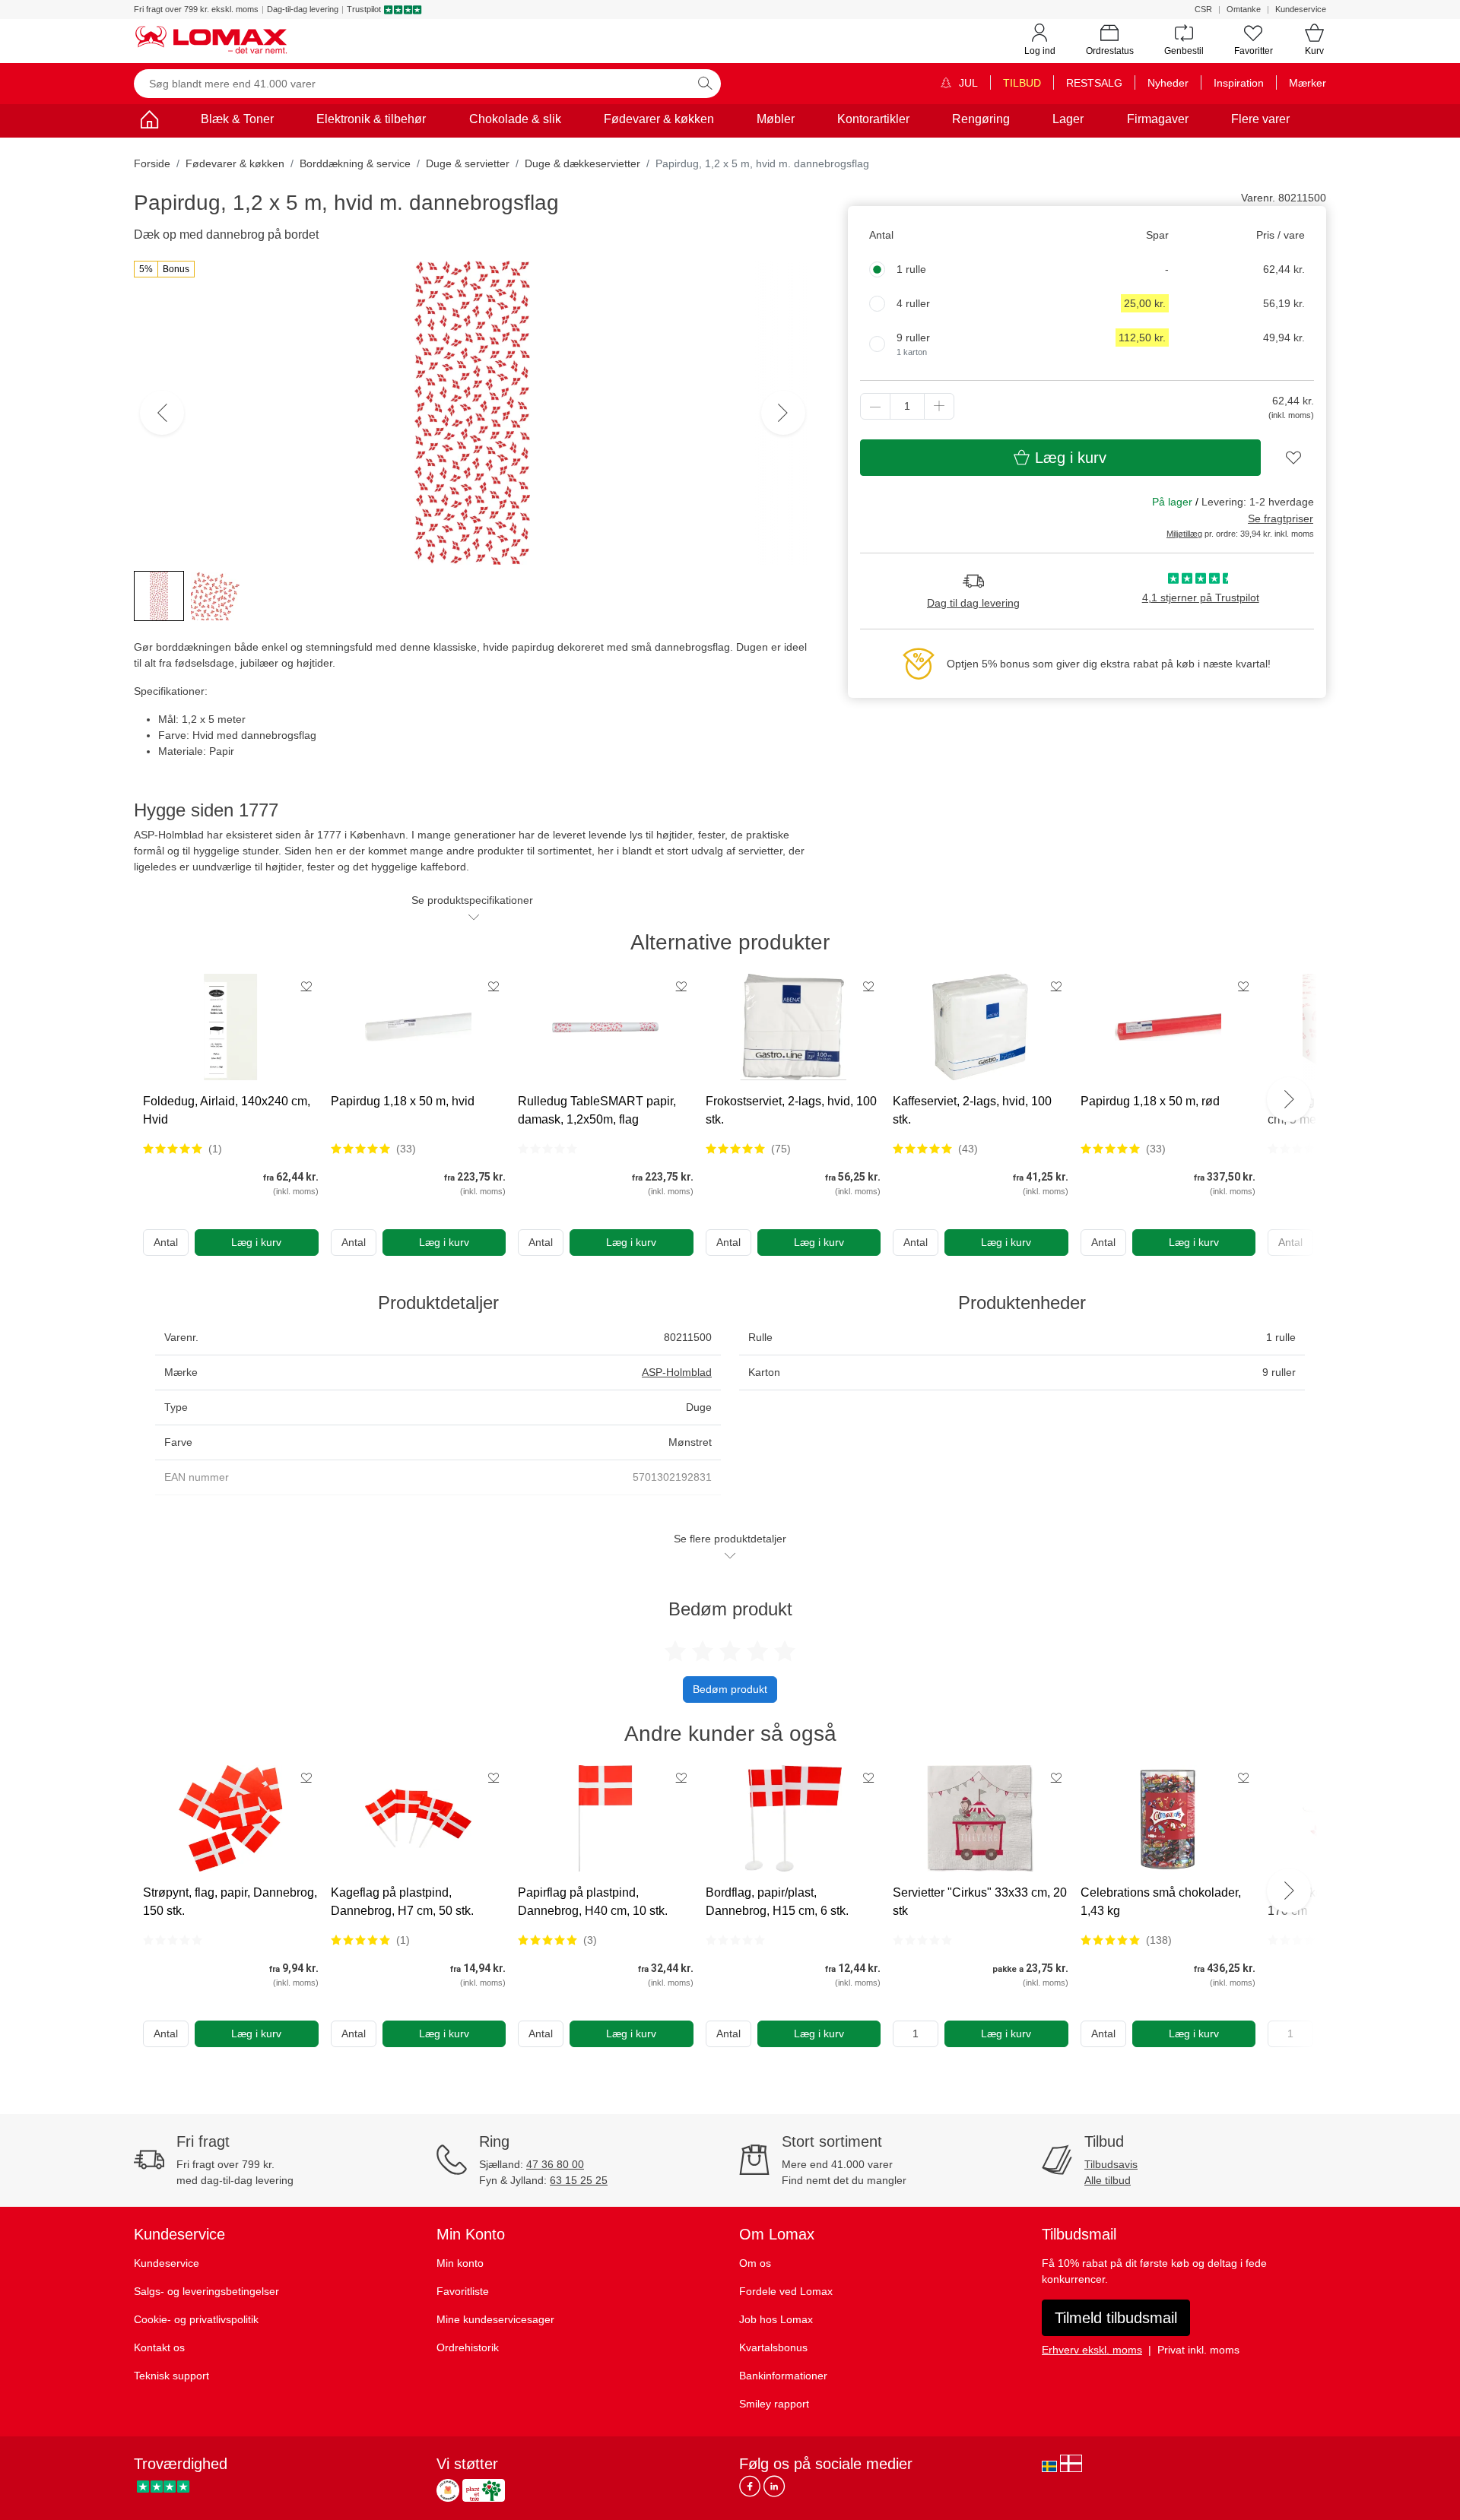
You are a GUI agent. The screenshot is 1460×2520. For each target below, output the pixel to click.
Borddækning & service (355, 163)
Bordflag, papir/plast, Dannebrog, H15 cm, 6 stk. (777, 1902)
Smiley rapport (774, 2404)
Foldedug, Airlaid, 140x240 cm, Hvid (227, 1110)
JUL (967, 83)
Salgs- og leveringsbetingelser (206, 2291)
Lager (1068, 119)
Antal (166, 1242)
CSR (1203, 9)
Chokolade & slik (515, 119)
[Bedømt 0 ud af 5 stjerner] (547, 1149)
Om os (755, 2263)
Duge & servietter (468, 163)
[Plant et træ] (484, 2490)
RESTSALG (1094, 83)
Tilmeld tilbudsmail (1116, 2318)
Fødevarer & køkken (659, 119)
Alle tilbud (1108, 2180)
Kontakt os (159, 2347)
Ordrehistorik (468, 2347)
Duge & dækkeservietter (582, 163)
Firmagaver (1158, 119)
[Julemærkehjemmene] (448, 2490)
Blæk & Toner (237, 119)
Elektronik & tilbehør (371, 119)
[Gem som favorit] (306, 986)
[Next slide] (1289, 1099)
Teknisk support (171, 2376)
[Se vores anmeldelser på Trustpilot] (163, 2486)
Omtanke (1244, 9)
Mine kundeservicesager (495, 2319)
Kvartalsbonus (773, 2347)
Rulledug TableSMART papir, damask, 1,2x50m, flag (597, 1110)
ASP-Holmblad (677, 1372)
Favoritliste (463, 2291)
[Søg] (705, 84)
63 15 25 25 (579, 2180)
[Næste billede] (783, 413)
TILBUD (1022, 83)
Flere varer (1260, 119)
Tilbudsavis (1111, 2164)
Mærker (1308, 83)
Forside (152, 163)
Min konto (460, 2263)
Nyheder (1168, 83)
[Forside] (149, 122)
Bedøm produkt (730, 1689)
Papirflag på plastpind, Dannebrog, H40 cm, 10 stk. (593, 1902)
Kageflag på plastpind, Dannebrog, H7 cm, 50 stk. (402, 1902)
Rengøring (981, 119)
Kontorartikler (873, 119)
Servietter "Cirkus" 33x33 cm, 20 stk (980, 1902)
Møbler (776, 119)
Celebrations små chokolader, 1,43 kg (1161, 1902)
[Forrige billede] (162, 413)
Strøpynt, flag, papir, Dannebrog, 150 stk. (230, 1902)
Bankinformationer (783, 2376)
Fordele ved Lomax (786, 2291)
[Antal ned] (875, 406)
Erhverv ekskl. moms (1092, 2350)
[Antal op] (939, 406)
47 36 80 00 (555, 2164)
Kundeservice (1301, 9)
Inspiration (1239, 83)
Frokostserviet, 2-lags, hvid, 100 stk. (791, 1110)
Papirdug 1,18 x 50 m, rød (1150, 1101)
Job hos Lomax (776, 2319)
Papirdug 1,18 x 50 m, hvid (403, 1101)
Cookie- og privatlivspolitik (196, 2319)
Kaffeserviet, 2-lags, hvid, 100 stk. (972, 1110)
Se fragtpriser (1281, 518)
